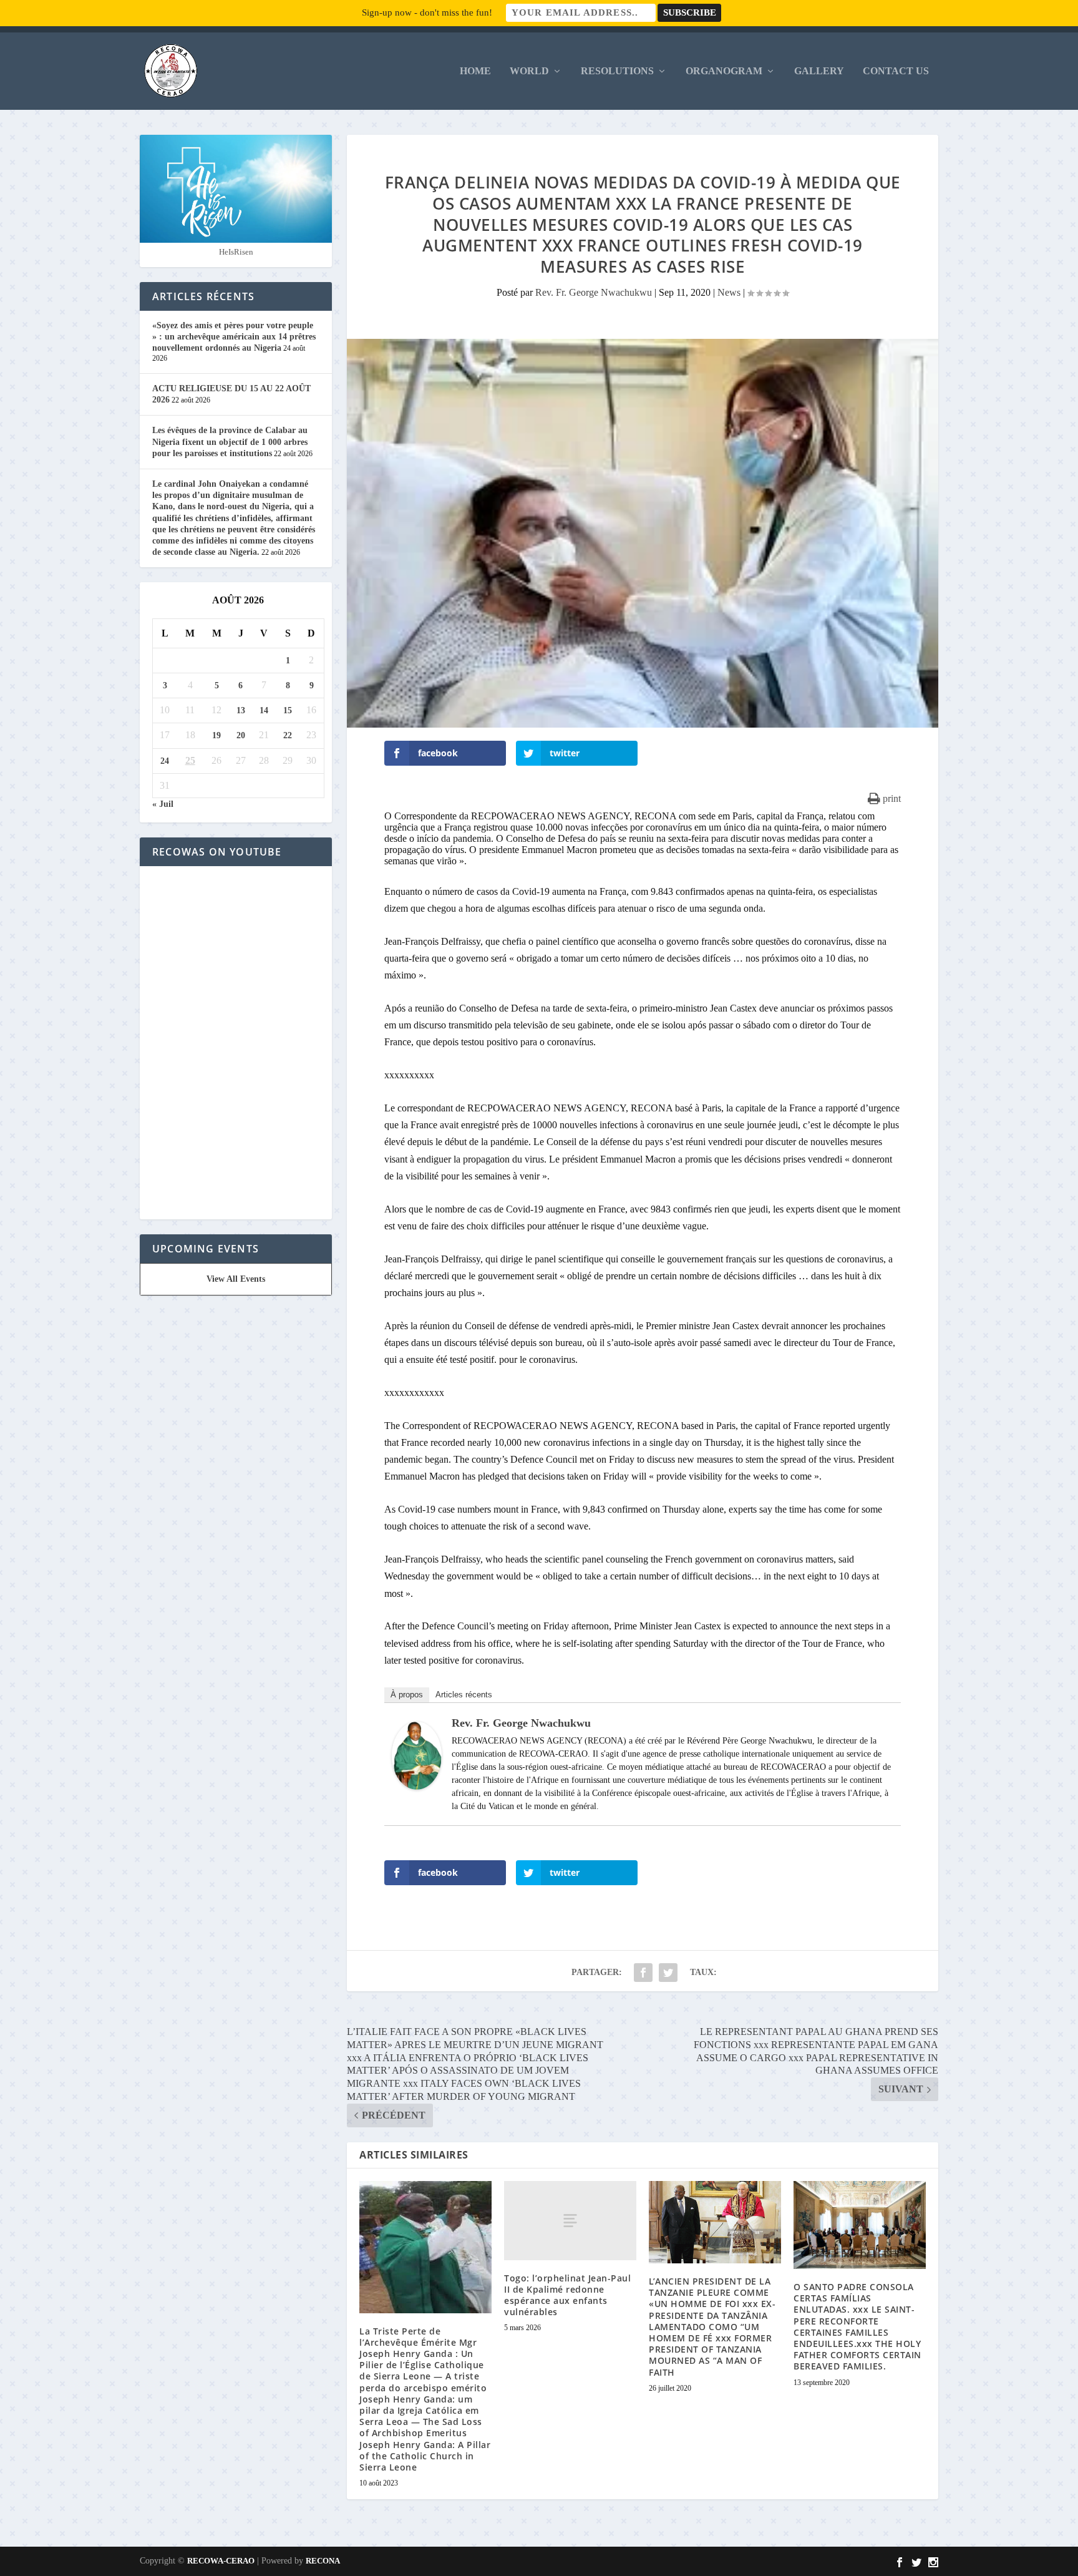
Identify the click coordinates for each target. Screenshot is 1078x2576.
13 (241, 710)
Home (475, 71)
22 (288, 735)
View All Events (236, 1279)
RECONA (323, 2561)
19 (216, 735)
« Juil (163, 804)
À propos (407, 1695)
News (729, 292)
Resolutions (617, 71)
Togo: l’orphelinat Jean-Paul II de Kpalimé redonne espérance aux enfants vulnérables (567, 2295)
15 (288, 710)
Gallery (819, 71)
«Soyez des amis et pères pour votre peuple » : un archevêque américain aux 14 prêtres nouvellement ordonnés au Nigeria (234, 337)
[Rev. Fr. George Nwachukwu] (417, 1786)
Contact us (896, 71)
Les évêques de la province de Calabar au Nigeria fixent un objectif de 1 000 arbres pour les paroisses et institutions (230, 442)
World (529, 71)
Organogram (724, 71)
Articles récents (464, 1695)
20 (241, 735)
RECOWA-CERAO (221, 2561)
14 (264, 710)
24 (165, 761)
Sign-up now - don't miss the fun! (427, 12)
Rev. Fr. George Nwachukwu (594, 292)
